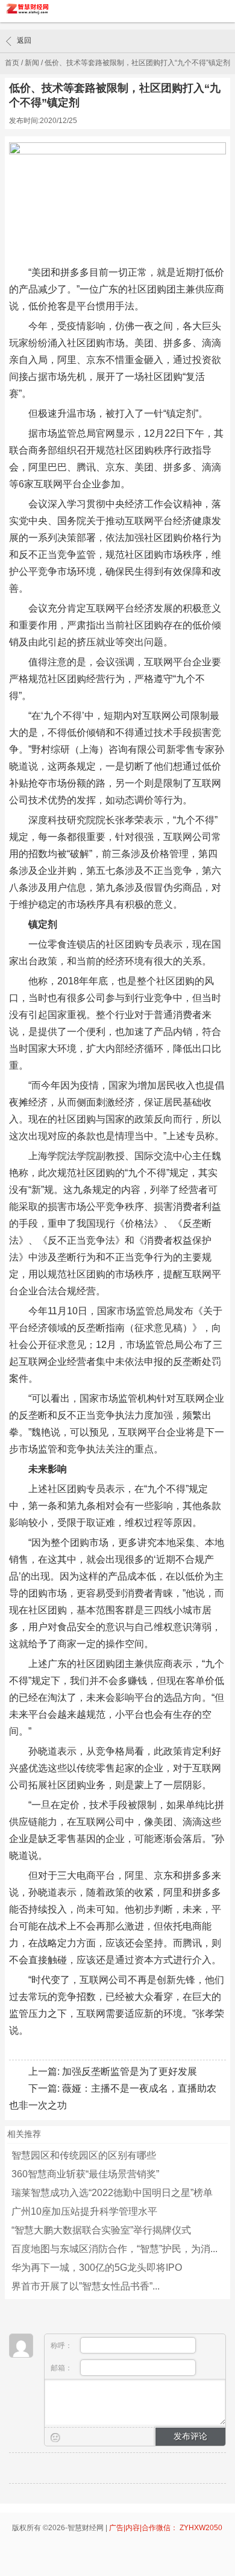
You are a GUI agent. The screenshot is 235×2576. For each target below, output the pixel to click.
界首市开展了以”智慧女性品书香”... (86, 2286)
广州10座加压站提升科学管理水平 (84, 2211)
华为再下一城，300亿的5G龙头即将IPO (97, 2267)
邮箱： (62, 2368)
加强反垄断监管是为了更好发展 (130, 2071)
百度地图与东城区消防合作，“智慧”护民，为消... (114, 2249)
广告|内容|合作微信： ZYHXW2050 (166, 2528)
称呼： (62, 2346)
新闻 (32, 63)
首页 (12, 63)
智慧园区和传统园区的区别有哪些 (84, 2155)
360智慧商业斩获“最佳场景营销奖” (85, 2174)
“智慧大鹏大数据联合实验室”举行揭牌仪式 (101, 2230)
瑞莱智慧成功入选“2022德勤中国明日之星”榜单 (112, 2193)
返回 (24, 40)
